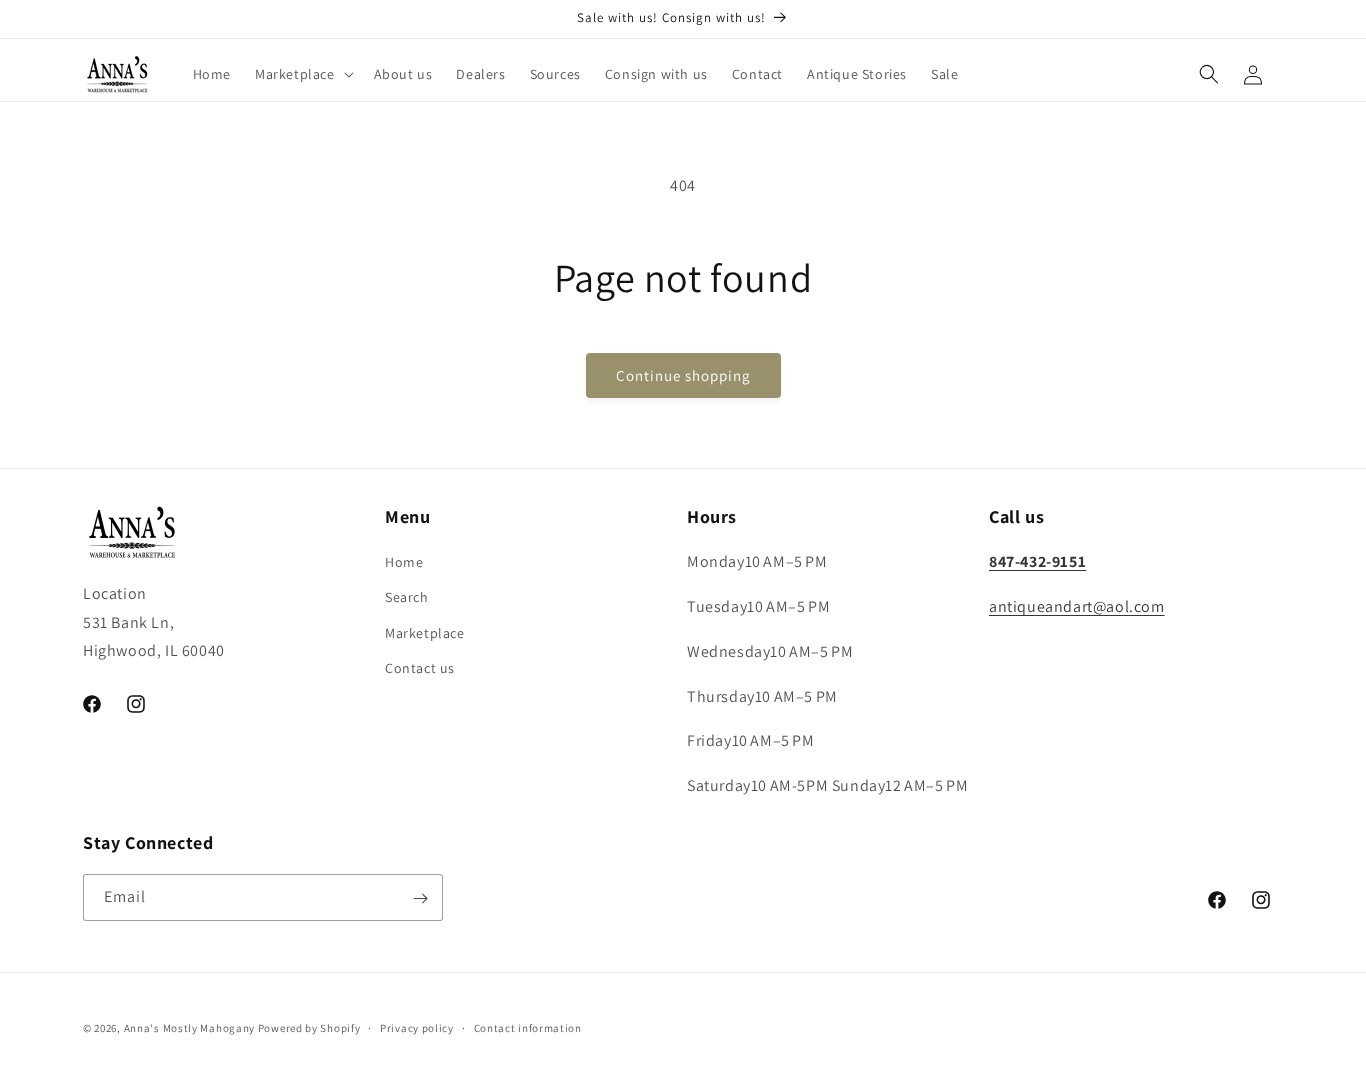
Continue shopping (683, 375)
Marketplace (425, 633)
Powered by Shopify (309, 1028)
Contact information (528, 1027)
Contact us (420, 668)
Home (404, 562)
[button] (302, 74)
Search (407, 598)
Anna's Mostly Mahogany (189, 1028)
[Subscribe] (420, 898)
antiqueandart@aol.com (1077, 606)
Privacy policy (417, 1027)
